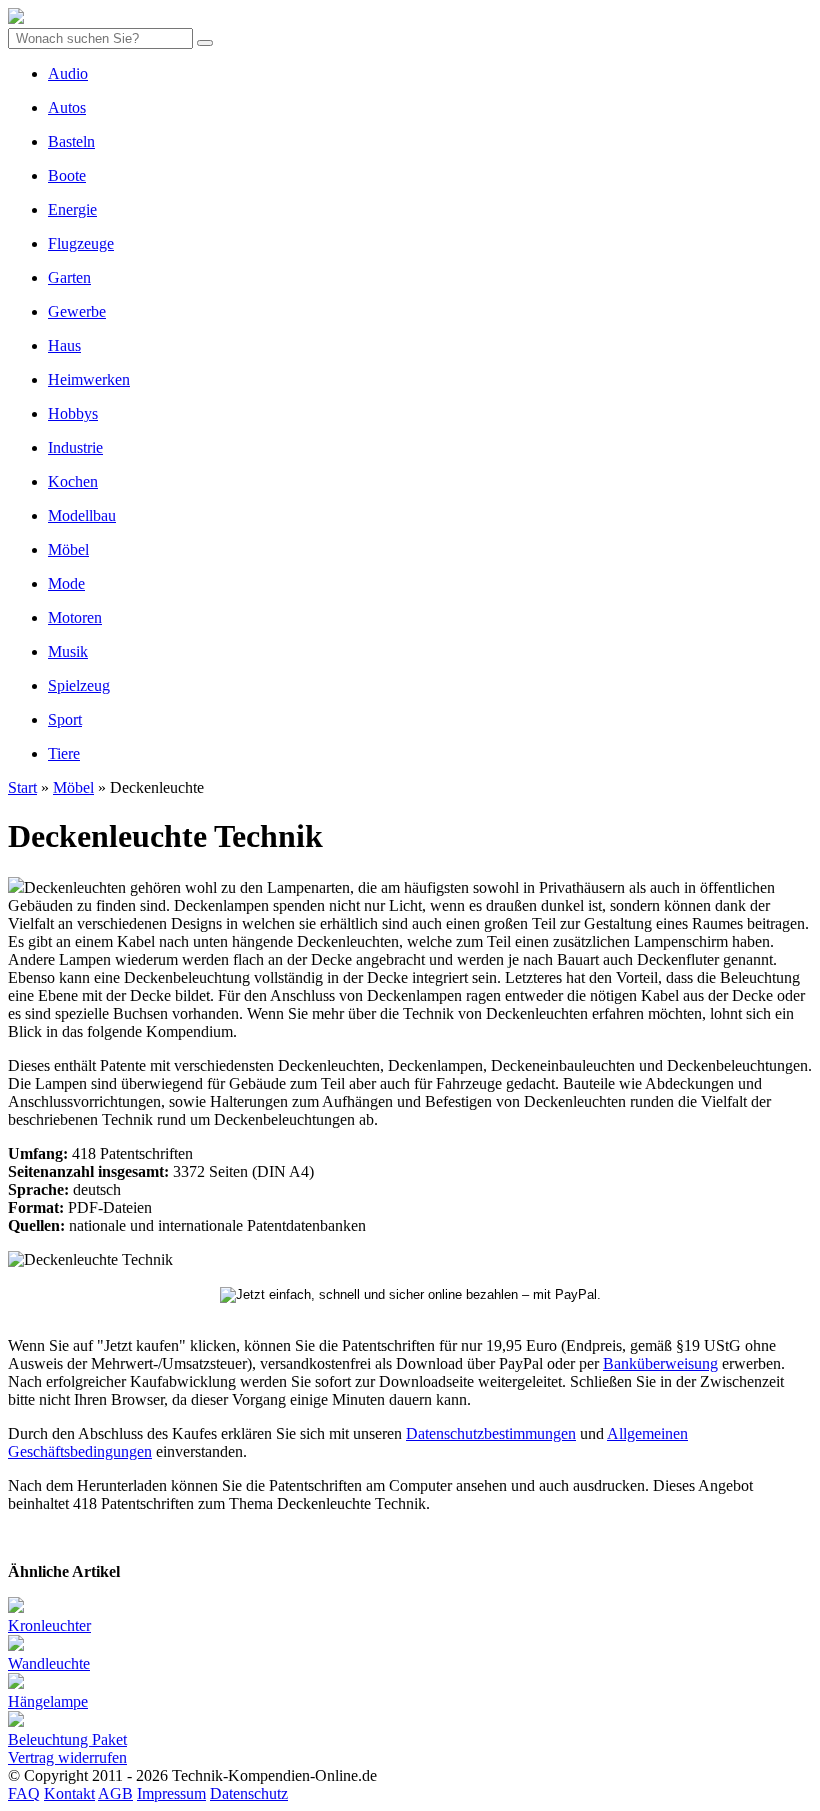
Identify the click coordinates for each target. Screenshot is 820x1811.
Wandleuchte (49, 1663)
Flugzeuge (81, 243)
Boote (67, 175)
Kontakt (69, 1793)
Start (22, 787)
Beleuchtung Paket (67, 1739)
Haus (64, 345)
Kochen (73, 481)
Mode (66, 583)
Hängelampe (48, 1701)
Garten (69, 277)
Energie (72, 209)
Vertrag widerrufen (67, 1757)
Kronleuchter (49, 1625)
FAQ (24, 1793)
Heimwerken (89, 379)
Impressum (171, 1793)
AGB (115, 1793)
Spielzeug (79, 685)
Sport (65, 719)
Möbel (68, 549)
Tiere (64, 753)
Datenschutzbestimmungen (491, 1433)
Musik (68, 651)
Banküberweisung (660, 1363)
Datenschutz (249, 1793)
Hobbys (73, 413)
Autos (67, 107)
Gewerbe (77, 311)
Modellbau (82, 515)
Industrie (75, 447)
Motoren (75, 617)
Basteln (71, 141)
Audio (68, 73)
